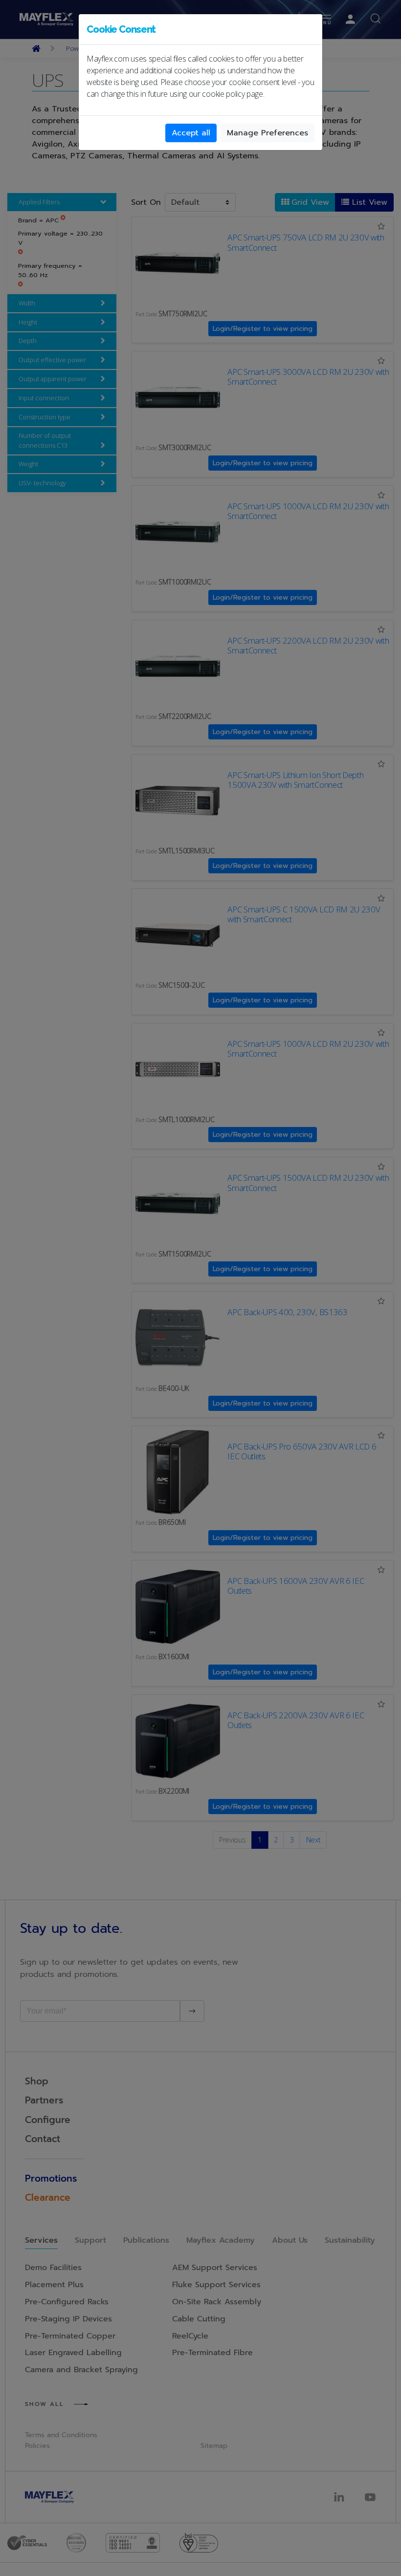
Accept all (191, 133)
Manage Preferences (267, 133)
